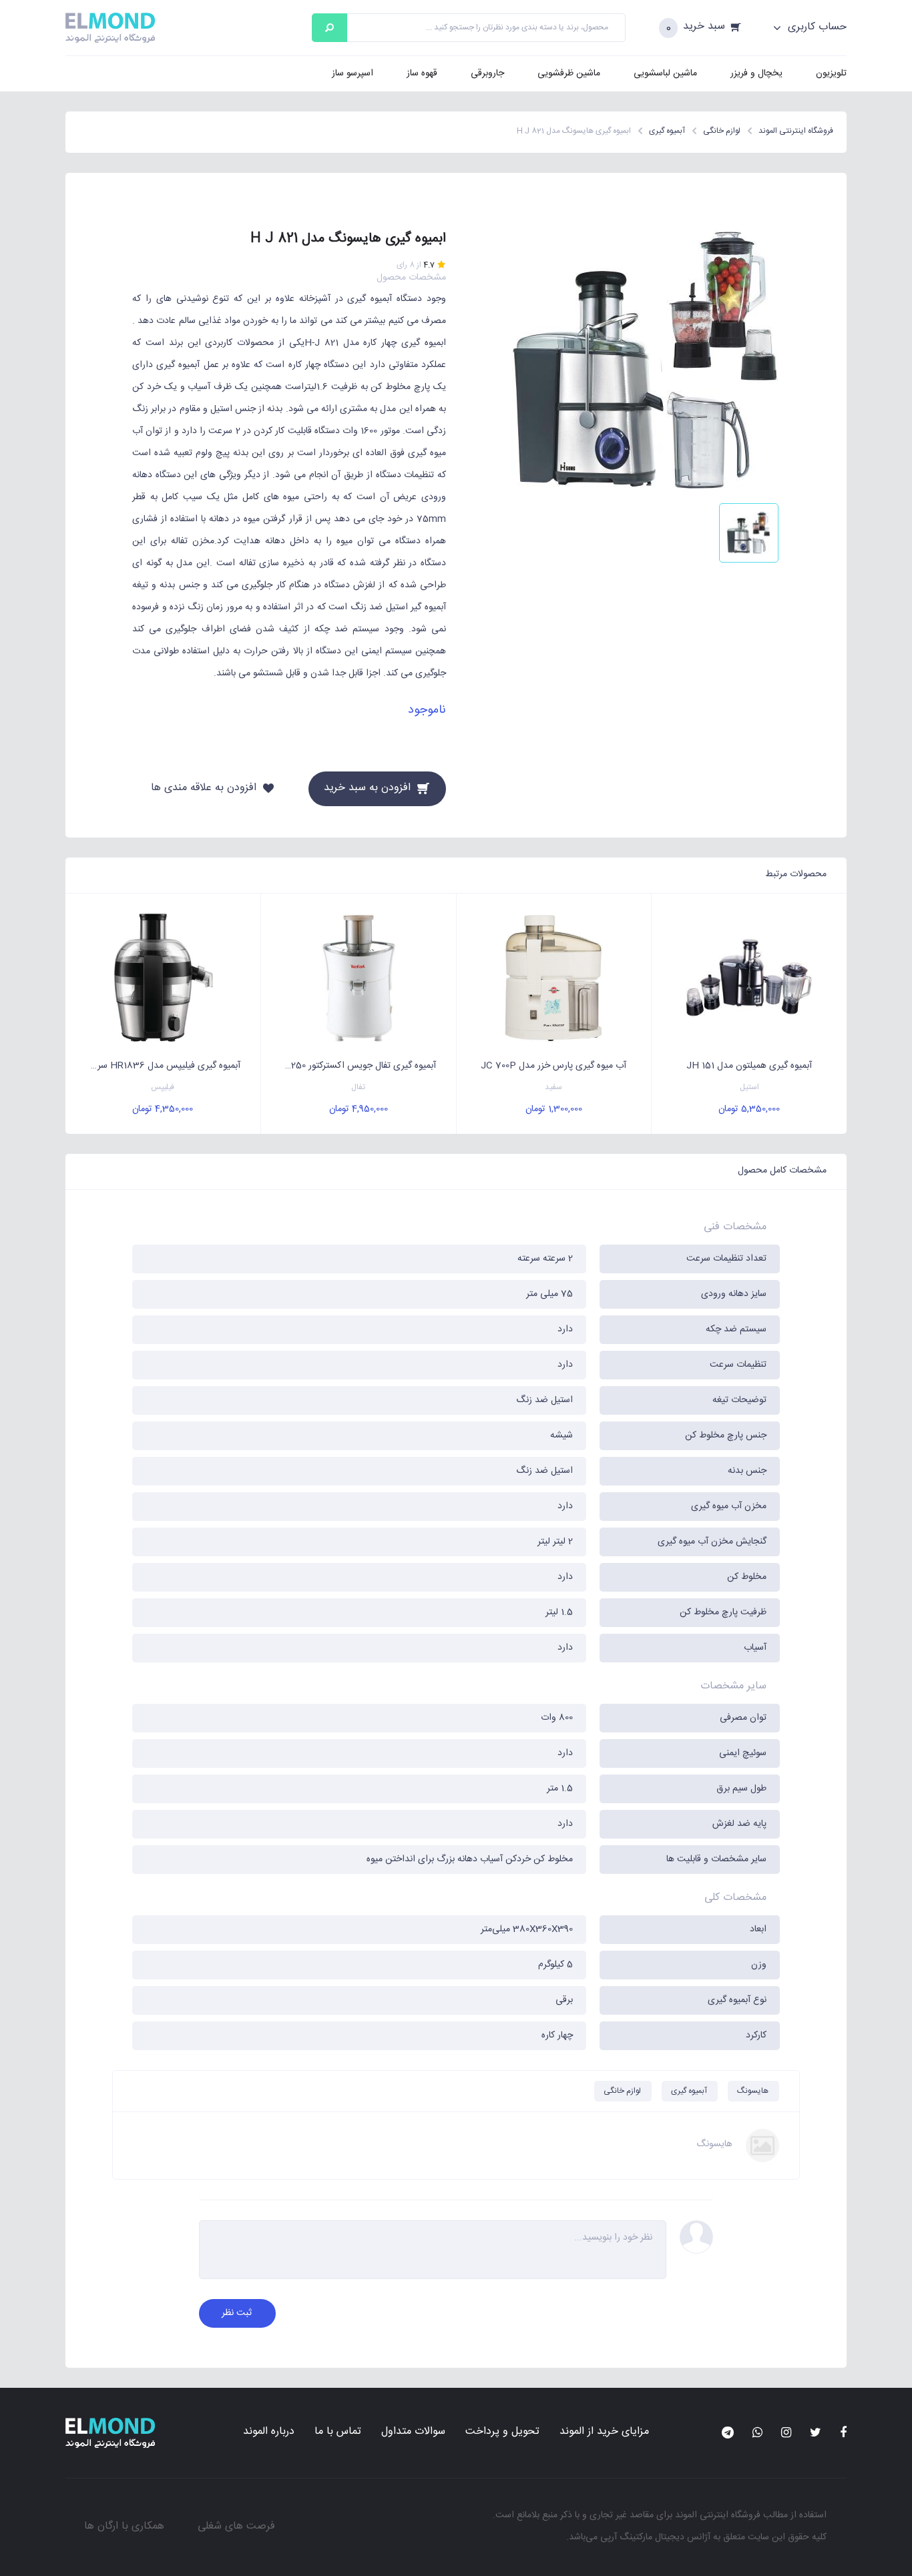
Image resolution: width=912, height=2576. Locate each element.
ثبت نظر (237, 2313)
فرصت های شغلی (236, 2526)
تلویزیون (831, 73)
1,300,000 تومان (554, 1109)
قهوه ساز (422, 73)
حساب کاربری (816, 27)
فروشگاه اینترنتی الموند (718, 2515)
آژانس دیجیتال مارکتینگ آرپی (655, 2537)
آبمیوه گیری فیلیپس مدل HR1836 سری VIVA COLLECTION (153, 1066)
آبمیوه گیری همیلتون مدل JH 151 (749, 1066)
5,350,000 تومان (749, 1109)
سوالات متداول (413, 2432)
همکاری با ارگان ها (124, 2526)
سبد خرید (704, 27)
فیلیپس (163, 1087)
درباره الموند (269, 2432)
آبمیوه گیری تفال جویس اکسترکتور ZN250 (357, 1066)
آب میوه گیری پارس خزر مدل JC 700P (553, 1066)
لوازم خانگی (622, 2091)
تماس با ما (338, 2432)
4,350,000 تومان (163, 1109)
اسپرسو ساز (353, 73)
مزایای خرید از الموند (604, 2432)
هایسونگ (753, 2091)
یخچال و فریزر (756, 73)
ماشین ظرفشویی (569, 73)
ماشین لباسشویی (665, 73)
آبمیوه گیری (689, 2091)
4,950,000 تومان (359, 1109)
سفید (553, 1087)
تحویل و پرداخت (502, 2432)
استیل (749, 1087)
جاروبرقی (487, 73)
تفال (358, 1087)
